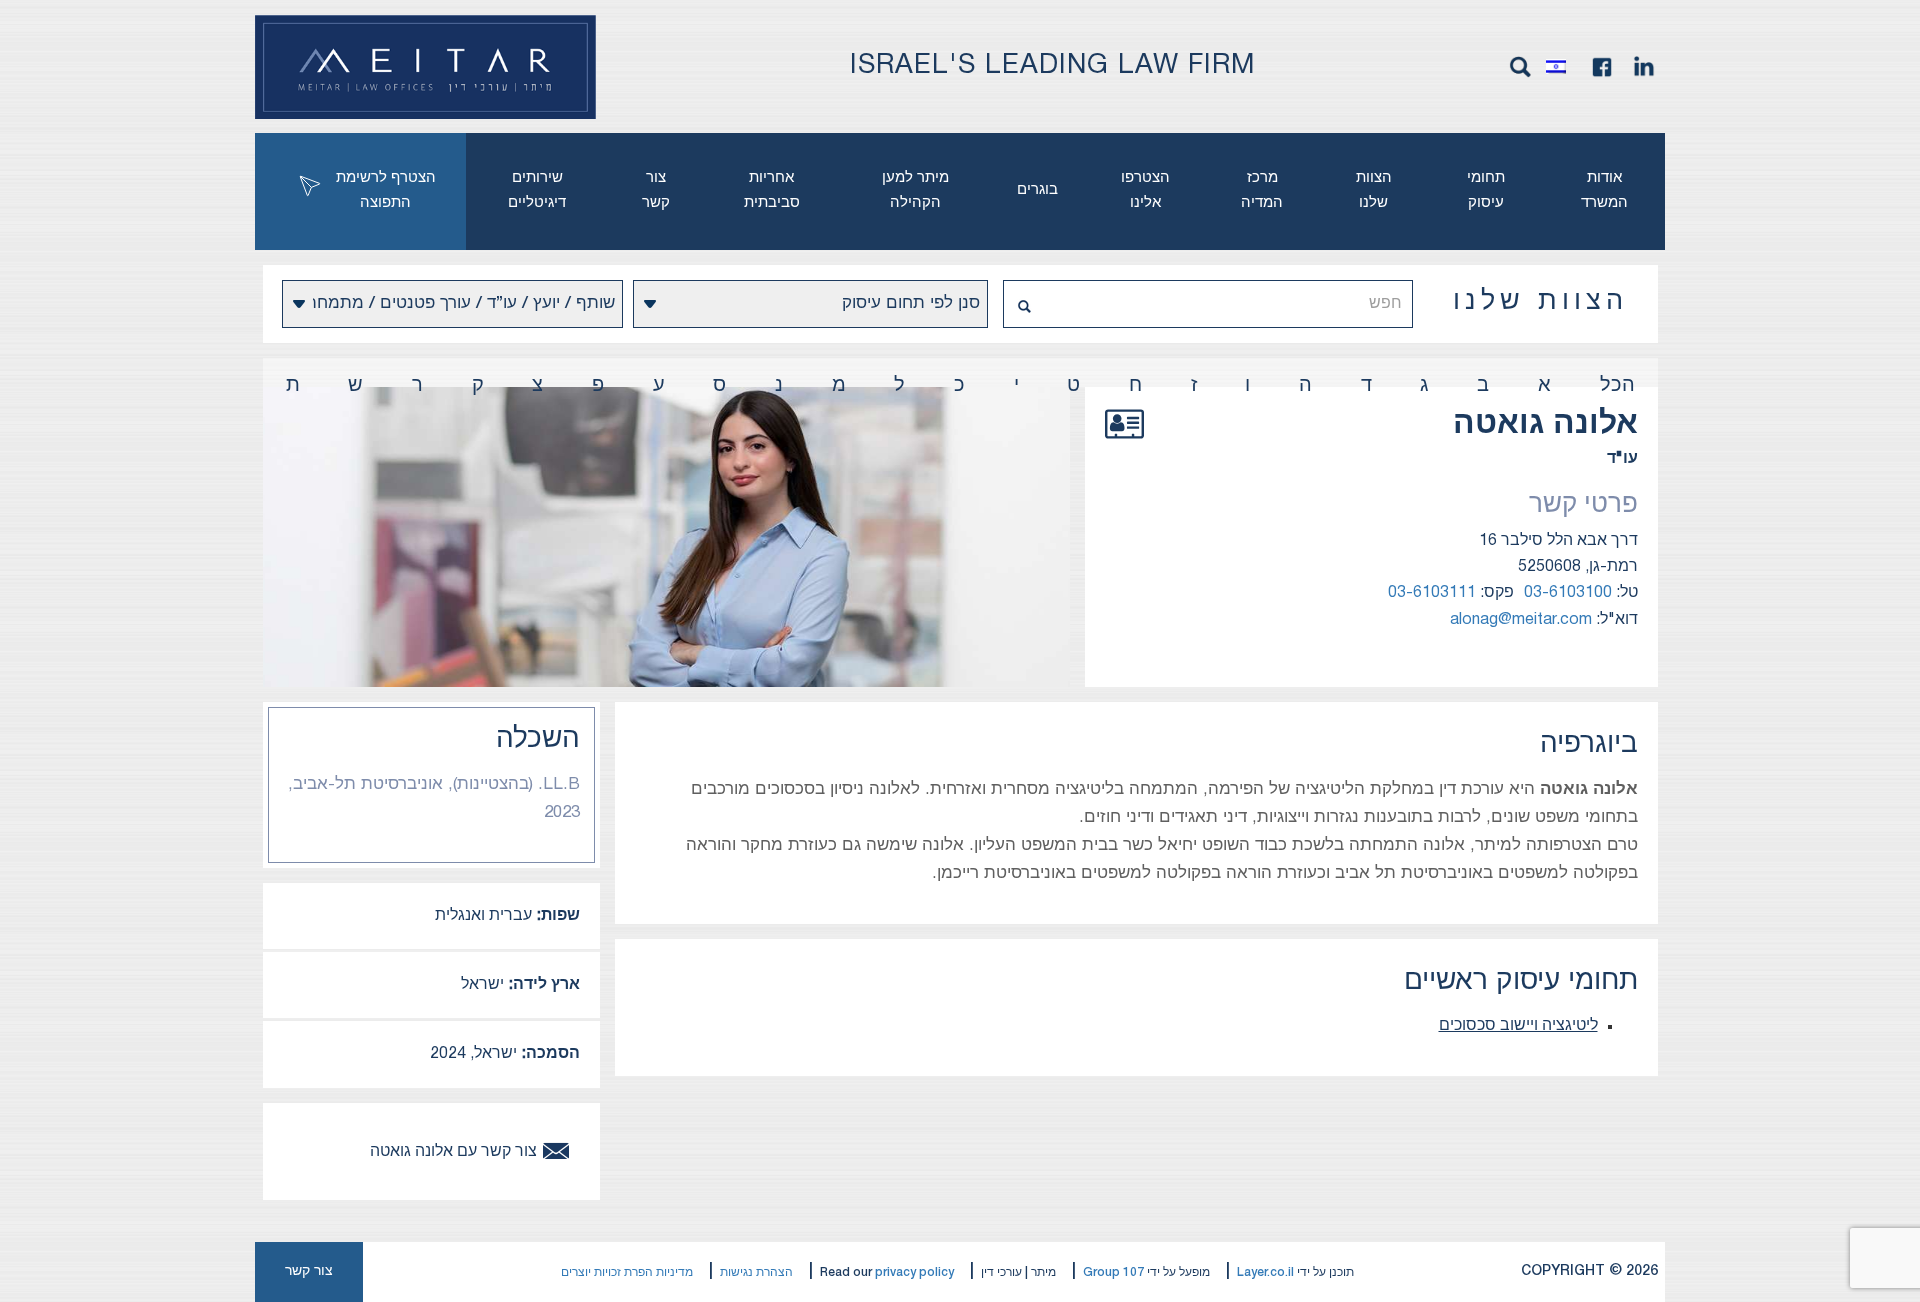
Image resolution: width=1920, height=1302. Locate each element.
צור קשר (656, 190)
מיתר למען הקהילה (915, 190)
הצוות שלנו (1374, 190)
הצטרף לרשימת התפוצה (386, 190)
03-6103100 (1568, 593)
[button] (1561, 67)
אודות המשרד (1604, 190)
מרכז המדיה (1262, 190)
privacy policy (914, 1272)
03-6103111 (1432, 593)
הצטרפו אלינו (1145, 190)
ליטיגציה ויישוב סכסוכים (1518, 1026)
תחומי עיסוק (1486, 190)
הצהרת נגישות (756, 1272)
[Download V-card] (1124, 446)
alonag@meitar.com (1521, 620)
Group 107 (1113, 1272)
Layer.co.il (1265, 1272)
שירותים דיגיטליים (537, 190)
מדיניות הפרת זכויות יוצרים (627, 1272)
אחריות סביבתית (772, 190)
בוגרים (1037, 190)
